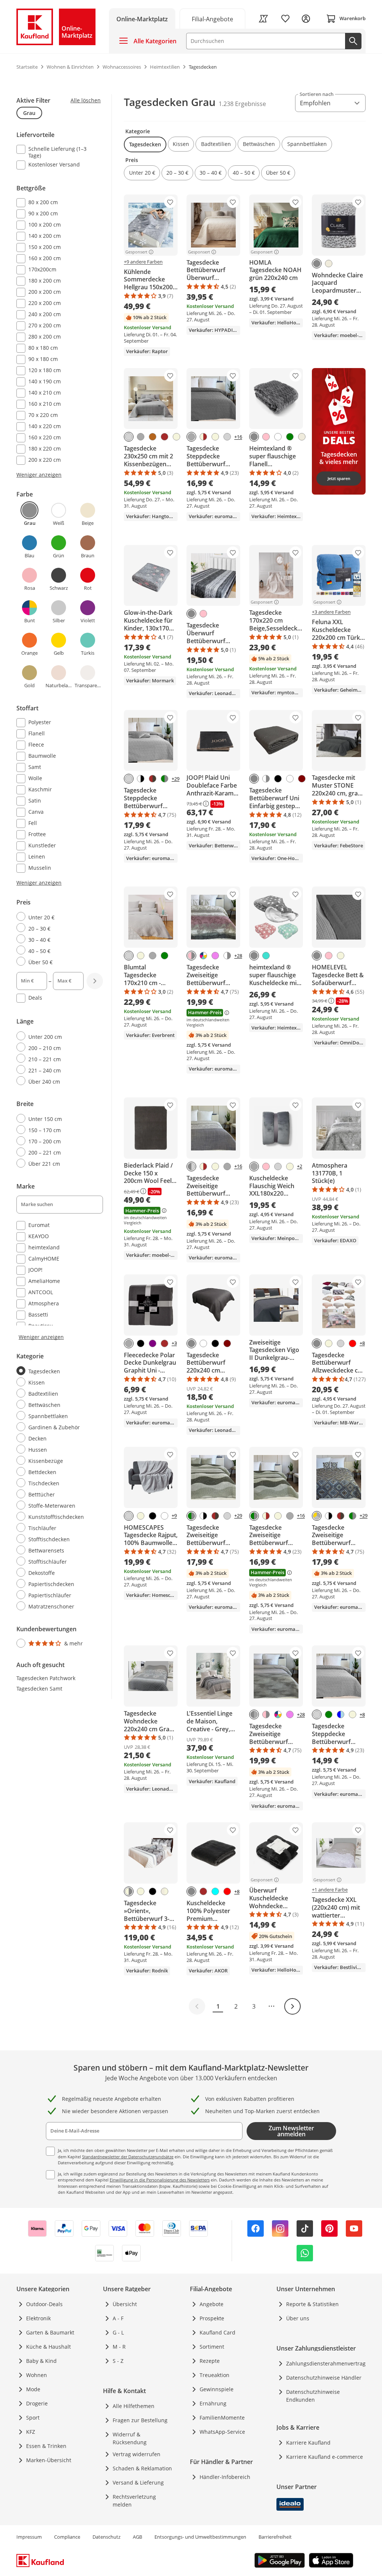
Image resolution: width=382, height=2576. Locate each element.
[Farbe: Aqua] (215, 1891)
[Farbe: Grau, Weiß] (266, 779)
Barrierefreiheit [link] (275, 2537)
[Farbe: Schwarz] (278, 779)
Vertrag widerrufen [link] (137, 2454)
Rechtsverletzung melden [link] (134, 2501)
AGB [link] (137, 2537)
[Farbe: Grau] (317, 264)
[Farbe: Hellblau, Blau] (341, 1714)
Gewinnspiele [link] (217, 2389)
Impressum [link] (29, 2537)
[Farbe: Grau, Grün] (165, 779)
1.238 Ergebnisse (242, 104)
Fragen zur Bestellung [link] (140, 2420)
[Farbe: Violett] (215, 956)
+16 (238, 437)
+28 (238, 956)
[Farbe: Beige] (176, 437)
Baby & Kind (41, 2361)
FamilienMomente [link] (222, 2418)
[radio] (57, 917)
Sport (33, 2418)
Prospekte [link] (212, 2318)
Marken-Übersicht (49, 2460)
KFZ (31, 2432)
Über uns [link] (298, 2318)
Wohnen (37, 2375)
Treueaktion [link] (215, 2375)
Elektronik (38, 2318)
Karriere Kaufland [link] (308, 2443)
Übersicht (125, 2304)
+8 (362, 1343)
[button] (145, 144)
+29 (176, 779)
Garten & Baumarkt (50, 2332)
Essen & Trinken (46, 2446)
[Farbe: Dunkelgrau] (141, 437)
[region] (64, 872)
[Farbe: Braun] (165, 437)
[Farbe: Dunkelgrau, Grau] (254, 1714)
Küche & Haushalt (48, 2347)
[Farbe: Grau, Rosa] (191, 956)
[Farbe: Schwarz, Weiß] (141, 779)
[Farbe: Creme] (329, 264)
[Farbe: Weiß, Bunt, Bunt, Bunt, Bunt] (203, 956)
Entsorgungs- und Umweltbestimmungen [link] (200, 2537)
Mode (33, 2389)
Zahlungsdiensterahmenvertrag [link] (326, 2363)
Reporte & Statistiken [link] (312, 2304)
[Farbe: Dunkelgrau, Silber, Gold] (317, 1516)
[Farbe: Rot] (353, 1343)
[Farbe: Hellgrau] (129, 437)
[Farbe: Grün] (290, 437)
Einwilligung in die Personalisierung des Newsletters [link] (160, 2180)
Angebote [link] (212, 2304)
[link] (213, 18)
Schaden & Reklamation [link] (142, 2468)
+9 (174, 1516)
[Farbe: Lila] (153, 1343)
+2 (300, 1166)
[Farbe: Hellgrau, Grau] (191, 1166)
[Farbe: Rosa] (266, 437)
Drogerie (37, 2403)
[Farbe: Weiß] (278, 437)
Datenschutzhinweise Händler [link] (324, 2378)
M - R (119, 2347)
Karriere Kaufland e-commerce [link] (325, 2457)
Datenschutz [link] (107, 2537)
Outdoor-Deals (44, 2304)
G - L (118, 2332)
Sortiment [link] (212, 2347)
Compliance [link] (67, 2537)
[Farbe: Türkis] (266, 956)
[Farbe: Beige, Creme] (165, 1891)
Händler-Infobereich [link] (225, 2477)
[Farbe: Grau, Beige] (129, 1891)
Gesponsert (136, 252)
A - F (118, 2318)
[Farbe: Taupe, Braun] (153, 779)
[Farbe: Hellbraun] (153, 437)
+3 (174, 1343)
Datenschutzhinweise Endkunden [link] (313, 2396)
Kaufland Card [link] (217, 2332)
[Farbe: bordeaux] (302, 779)
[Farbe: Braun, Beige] (203, 437)
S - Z (118, 2361)
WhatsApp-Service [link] (222, 2432)
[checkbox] (57, 152)
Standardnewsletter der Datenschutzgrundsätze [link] (128, 2157)
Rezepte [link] (210, 2361)
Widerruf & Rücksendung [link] (130, 2438)
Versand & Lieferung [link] (138, 2482)
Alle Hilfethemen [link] (134, 2406)
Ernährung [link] (213, 2403)
